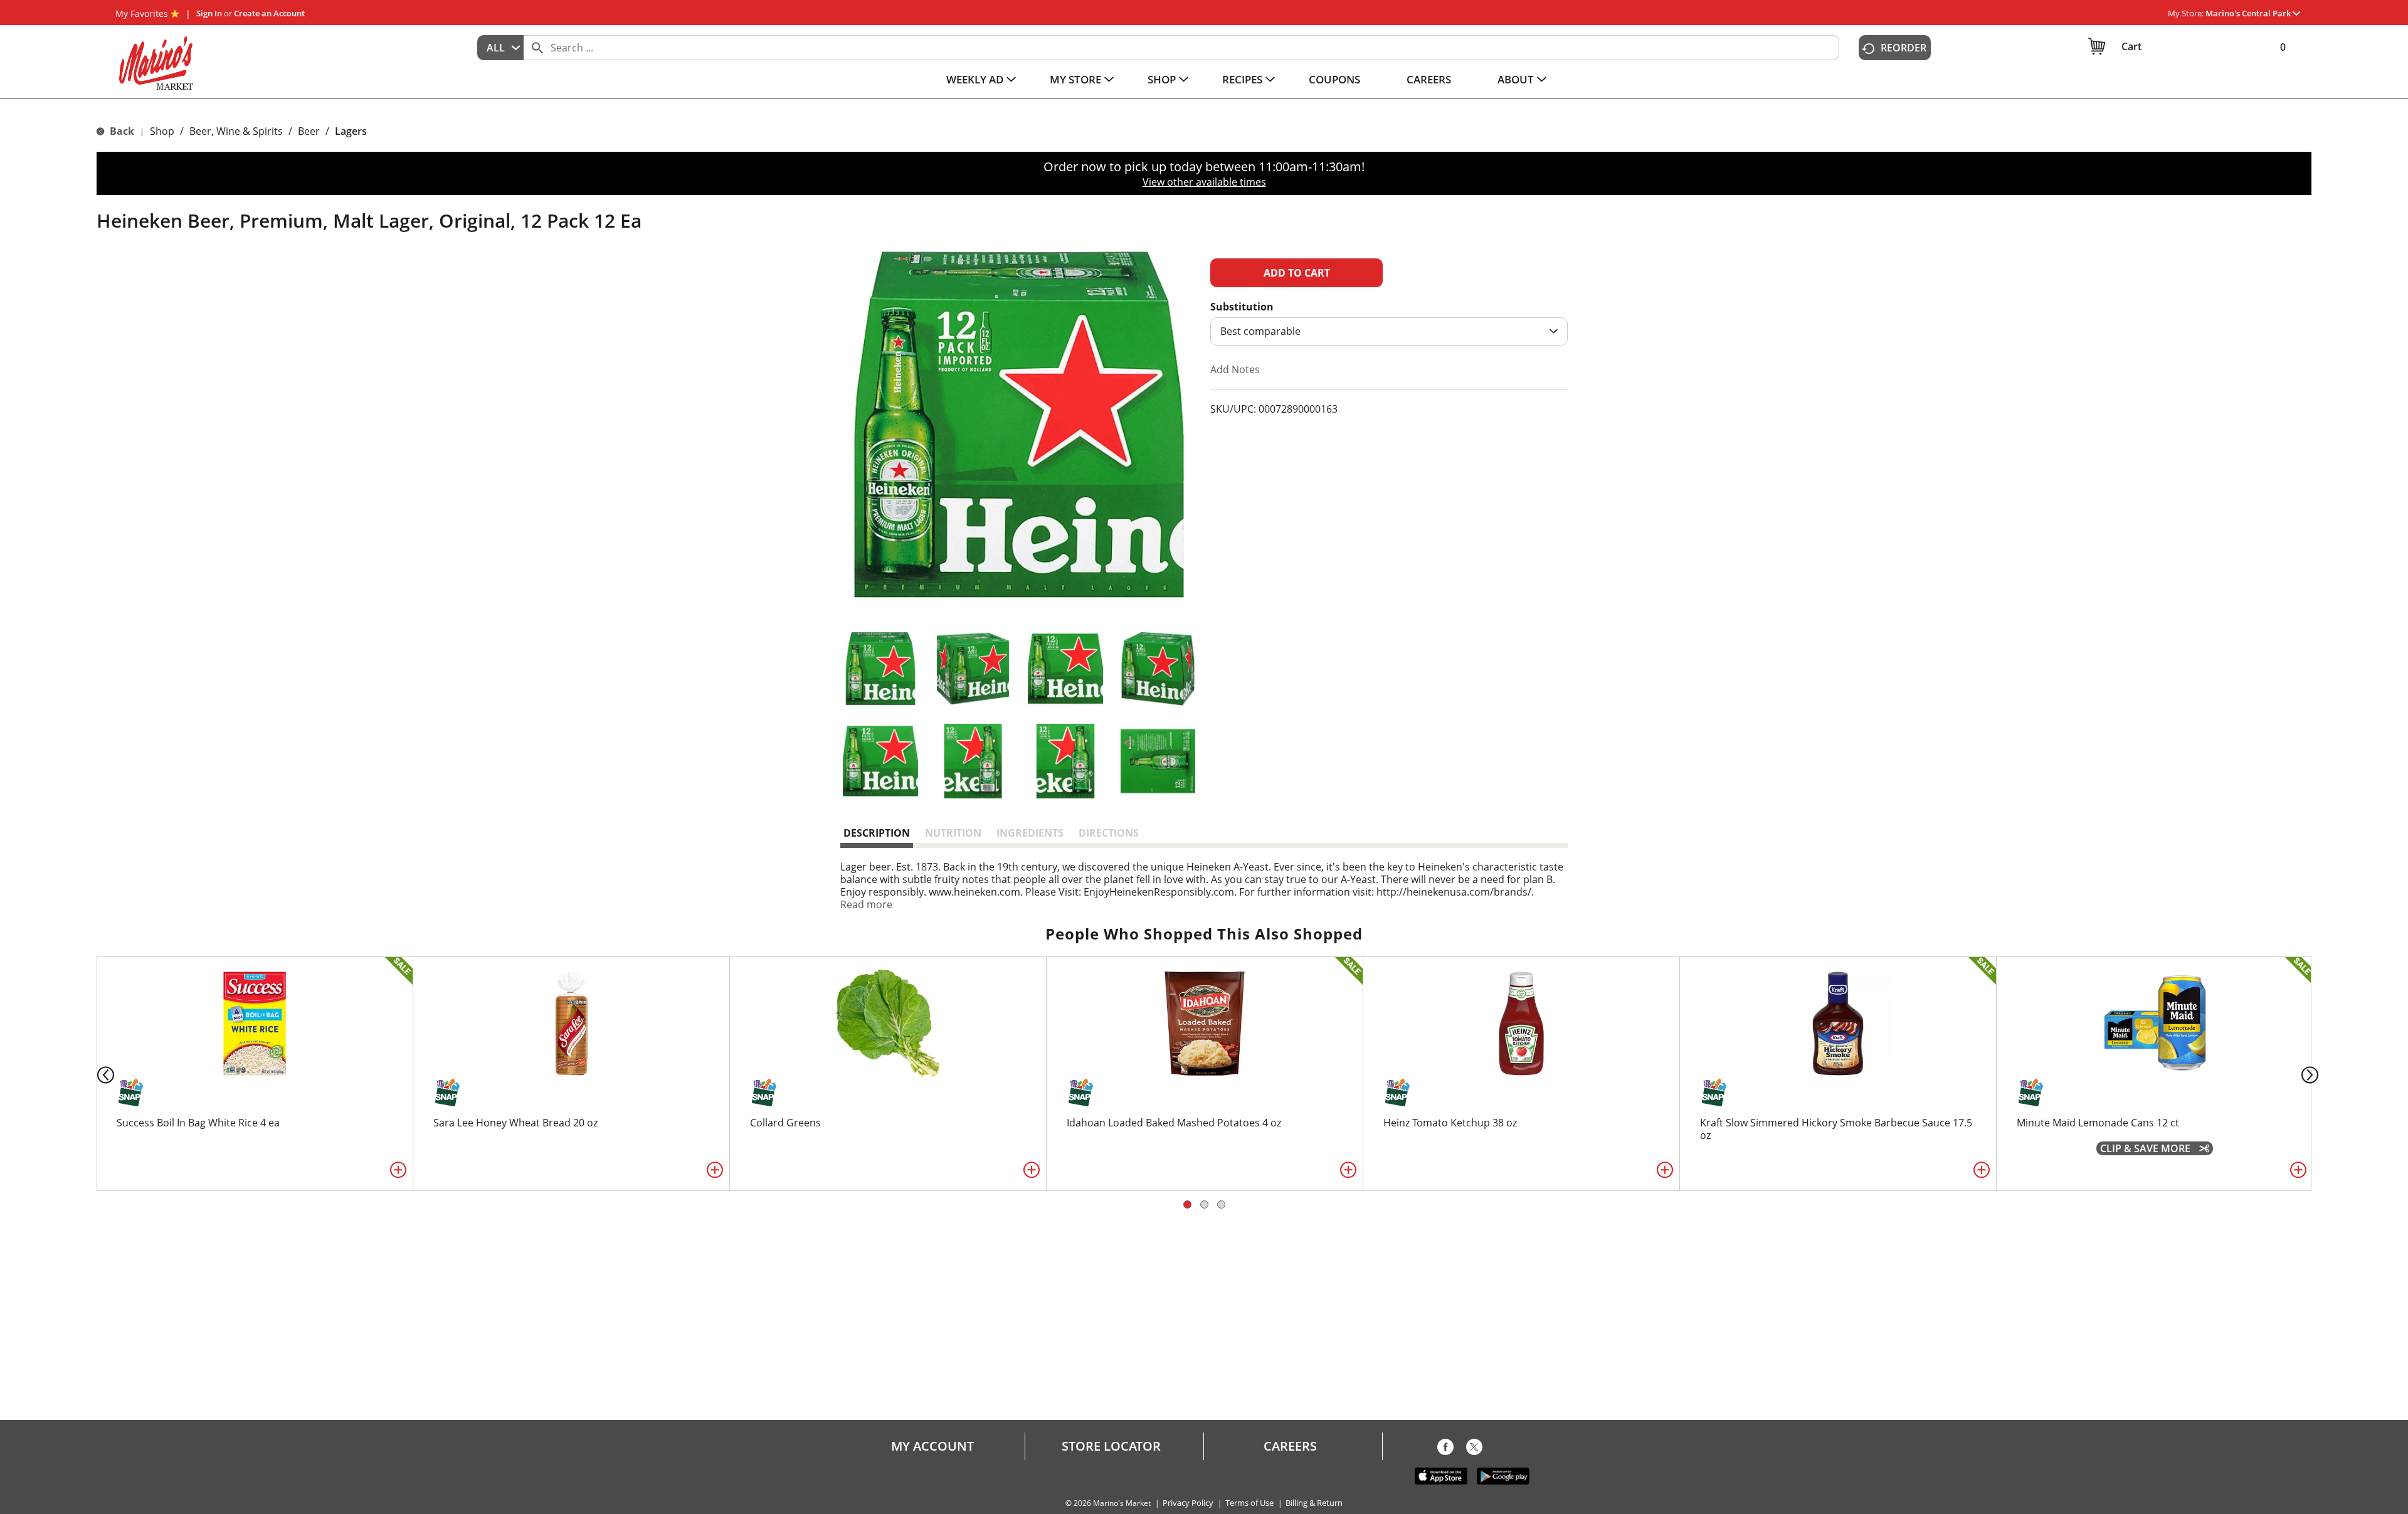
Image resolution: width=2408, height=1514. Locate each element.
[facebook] (1445, 1449)
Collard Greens (785, 1123)
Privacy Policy (1188, 1503)
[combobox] (500, 48)
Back (121, 131)
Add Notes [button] (1235, 369)
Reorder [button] (1904, 48)
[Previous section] (96, 1074)
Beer (309, 131)
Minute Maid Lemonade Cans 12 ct (2098, 1123)
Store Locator (1111, 1446)
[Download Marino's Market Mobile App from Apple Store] (1441, 1475)
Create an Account (269, 13)
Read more (866, 904)
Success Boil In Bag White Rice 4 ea (198, 1123)
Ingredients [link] (1030, 833)
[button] (2253, 13)
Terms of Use (1249, 1503)
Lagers (351, 131)
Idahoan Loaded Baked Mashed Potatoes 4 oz (1174, 1123)
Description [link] (877, 833)
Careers (1290, 1446)
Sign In (209, 13)
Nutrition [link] (953, 833)
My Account (932, 1446)
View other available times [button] (1204, 182)
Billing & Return (1314, 1503)
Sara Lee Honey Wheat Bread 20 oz (515, 1123)
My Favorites (142, 13)
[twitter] (1474, 1449)
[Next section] (2312, 1074)
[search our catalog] (537, 48)
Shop (162, 131)
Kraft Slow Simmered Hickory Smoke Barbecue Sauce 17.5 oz (1836, 1129)
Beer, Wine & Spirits (236, 131)
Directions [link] (1109, 833)
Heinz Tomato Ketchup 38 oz (1450, 1123)
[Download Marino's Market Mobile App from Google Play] (1503, 1475)
